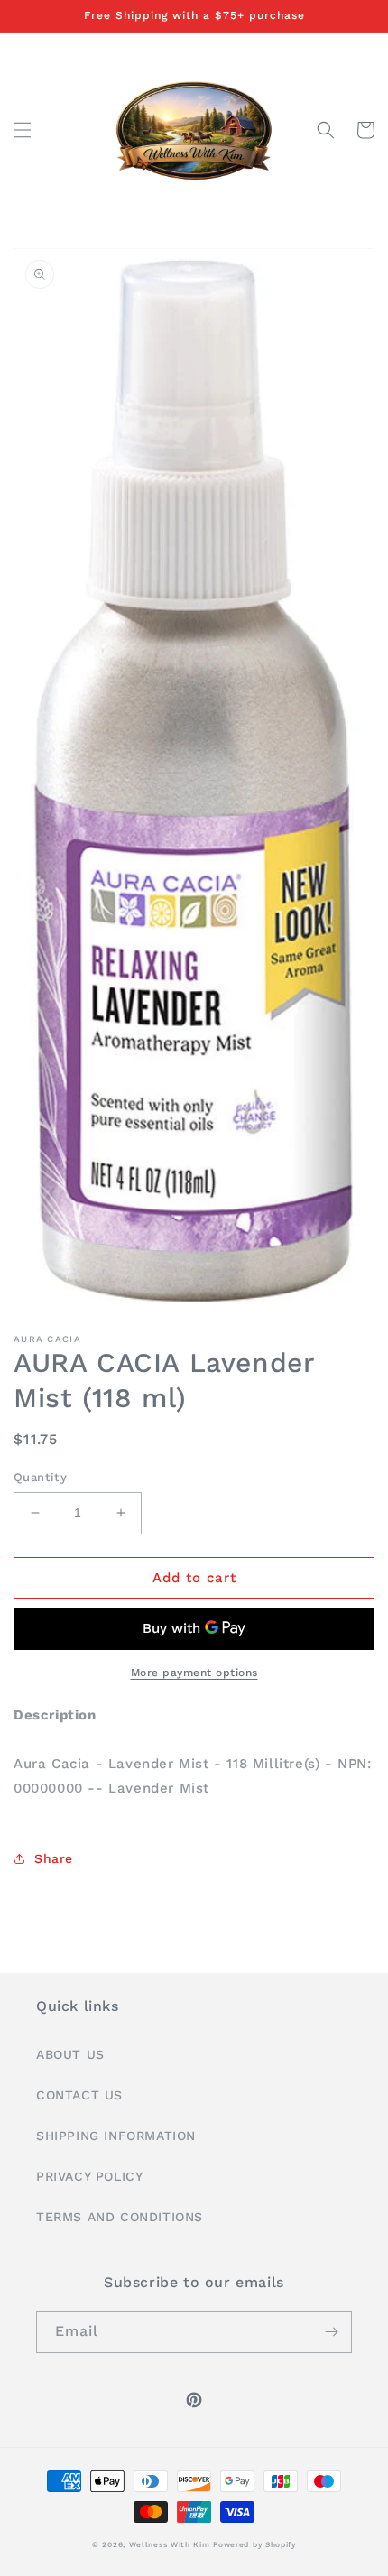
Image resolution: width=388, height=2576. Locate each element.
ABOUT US (70, 2054)
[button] (23, 130)
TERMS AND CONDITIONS (120, 2217)
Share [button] (54, 1858)
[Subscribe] (331, 2332)
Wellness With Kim (170, 2544)
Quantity (40, 1477)
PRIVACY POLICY (89, 2176)
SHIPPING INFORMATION (116, 2136)
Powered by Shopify (254, 2544)
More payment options (194, 1673)
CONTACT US (79, 2095)
